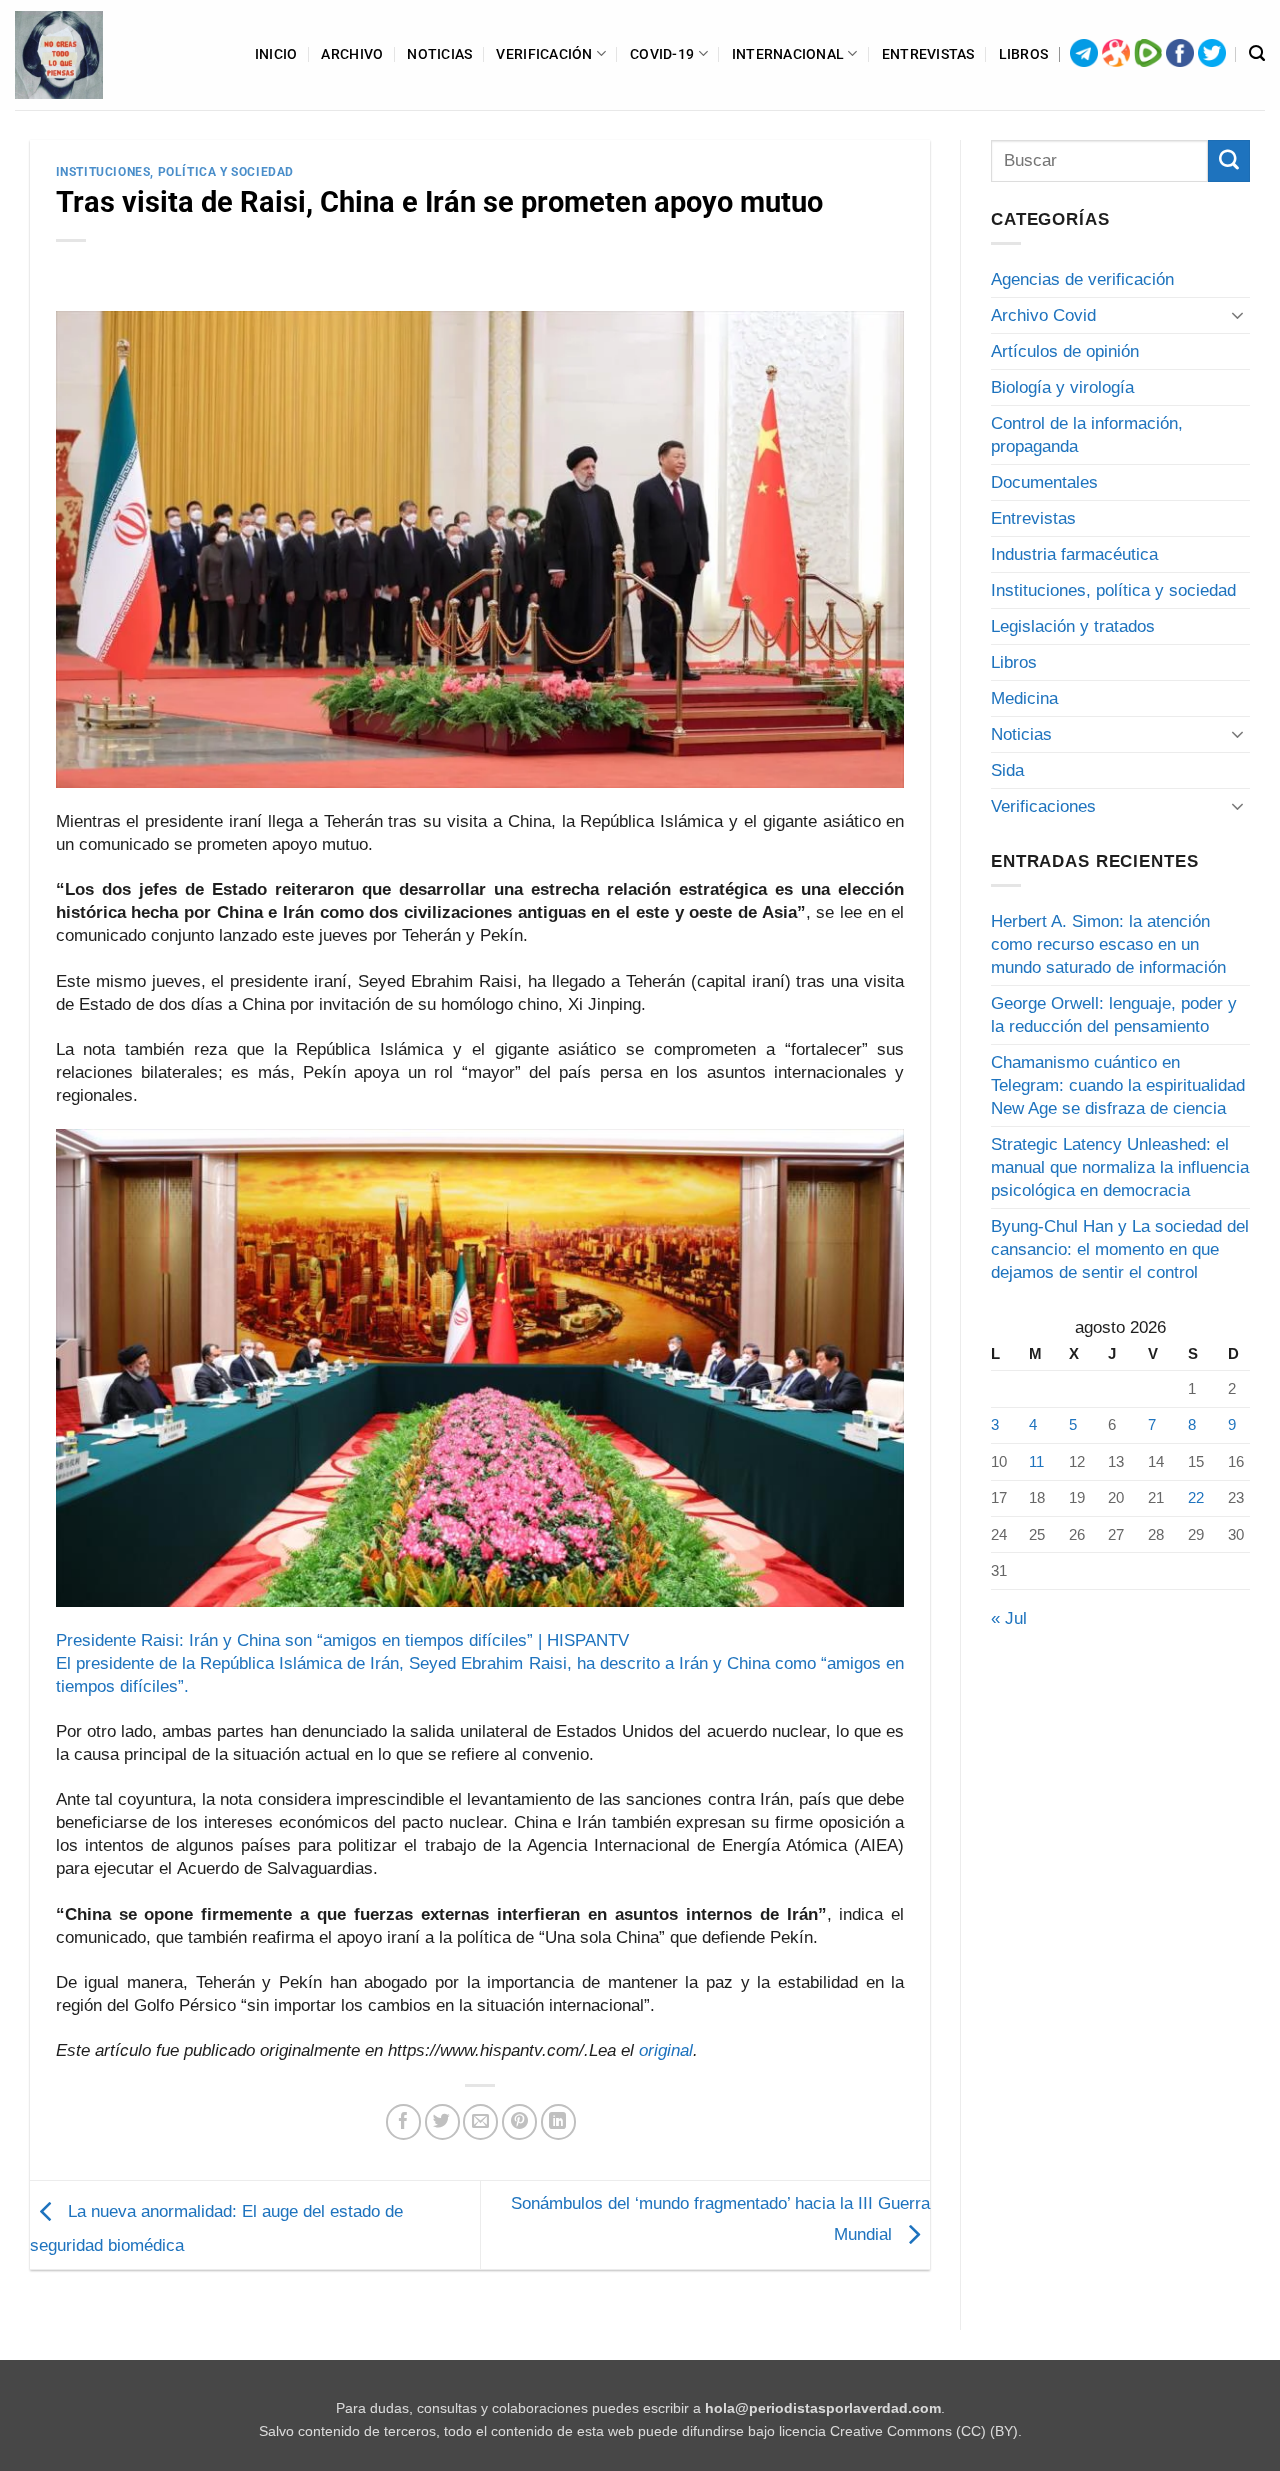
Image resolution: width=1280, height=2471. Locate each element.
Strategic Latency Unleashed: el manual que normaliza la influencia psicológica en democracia (1120, 1167)
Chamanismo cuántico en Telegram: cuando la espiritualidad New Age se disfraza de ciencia (1118, 1085)
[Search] (1257, 54)
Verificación (544, 54)
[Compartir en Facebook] (403, 2121)
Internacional (788, 54)
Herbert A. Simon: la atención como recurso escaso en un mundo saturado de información (1108, 944)
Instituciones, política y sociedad (175, 172)
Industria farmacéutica (1074, 554)
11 (1036, 1461)
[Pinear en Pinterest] (519, 2121)
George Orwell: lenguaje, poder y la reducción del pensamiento (1114, 1015)
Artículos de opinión (1065, 351)
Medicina (1024, 698)
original (666, 2050)
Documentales (1044, 482)
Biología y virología (1062, 387)
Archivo (352, 54)
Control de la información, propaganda (1087, 435)
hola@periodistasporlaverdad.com (823, 2408)
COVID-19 (662, 54)
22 (1196, 1497)
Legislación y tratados (1073, 626)
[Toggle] (1238, 315)
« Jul (1009, 1618)
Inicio (276, 54)
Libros (1024, 54)
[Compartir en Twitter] (442, 2121)
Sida (1007, 770)
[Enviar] (1229, 161)
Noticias (439, 54)
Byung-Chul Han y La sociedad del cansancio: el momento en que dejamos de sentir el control (1120, 1249)
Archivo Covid (1043, 315)
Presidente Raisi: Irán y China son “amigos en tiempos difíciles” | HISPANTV (342, 1640)
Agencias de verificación (1082, 279)
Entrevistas (928, 54)
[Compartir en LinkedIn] (558, 2121)
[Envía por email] (480, 2121)
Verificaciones (1043, 806)
